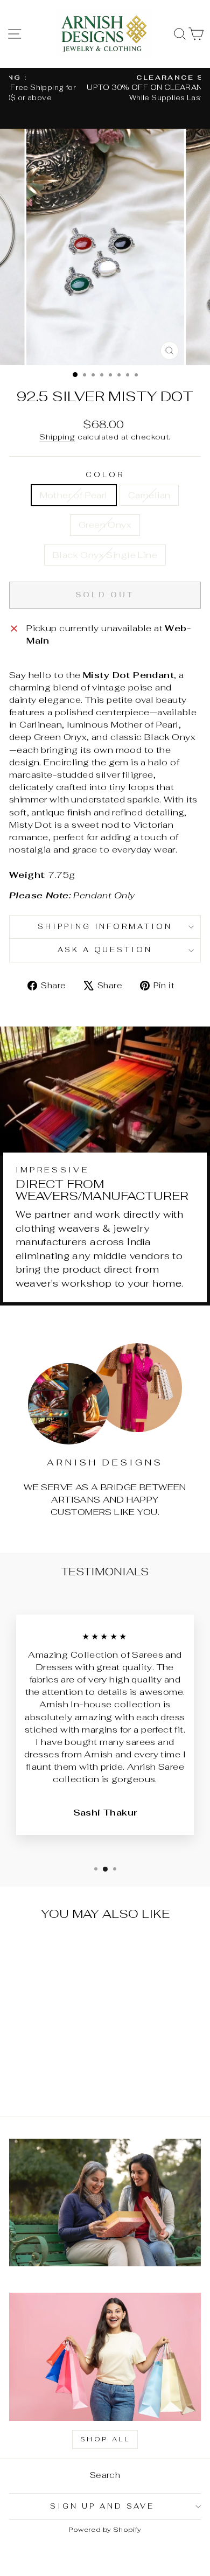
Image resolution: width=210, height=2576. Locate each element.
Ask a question (105, 950)
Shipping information (105, 927)
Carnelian (149, 495)
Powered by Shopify (105, 2529)
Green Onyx (105, 525)
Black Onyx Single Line (105, 555)
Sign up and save (102, 2506)
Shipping (57, 437)
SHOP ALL (105, 2439)
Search (105, 2475)
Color (105, 475)
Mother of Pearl (74, 495)
